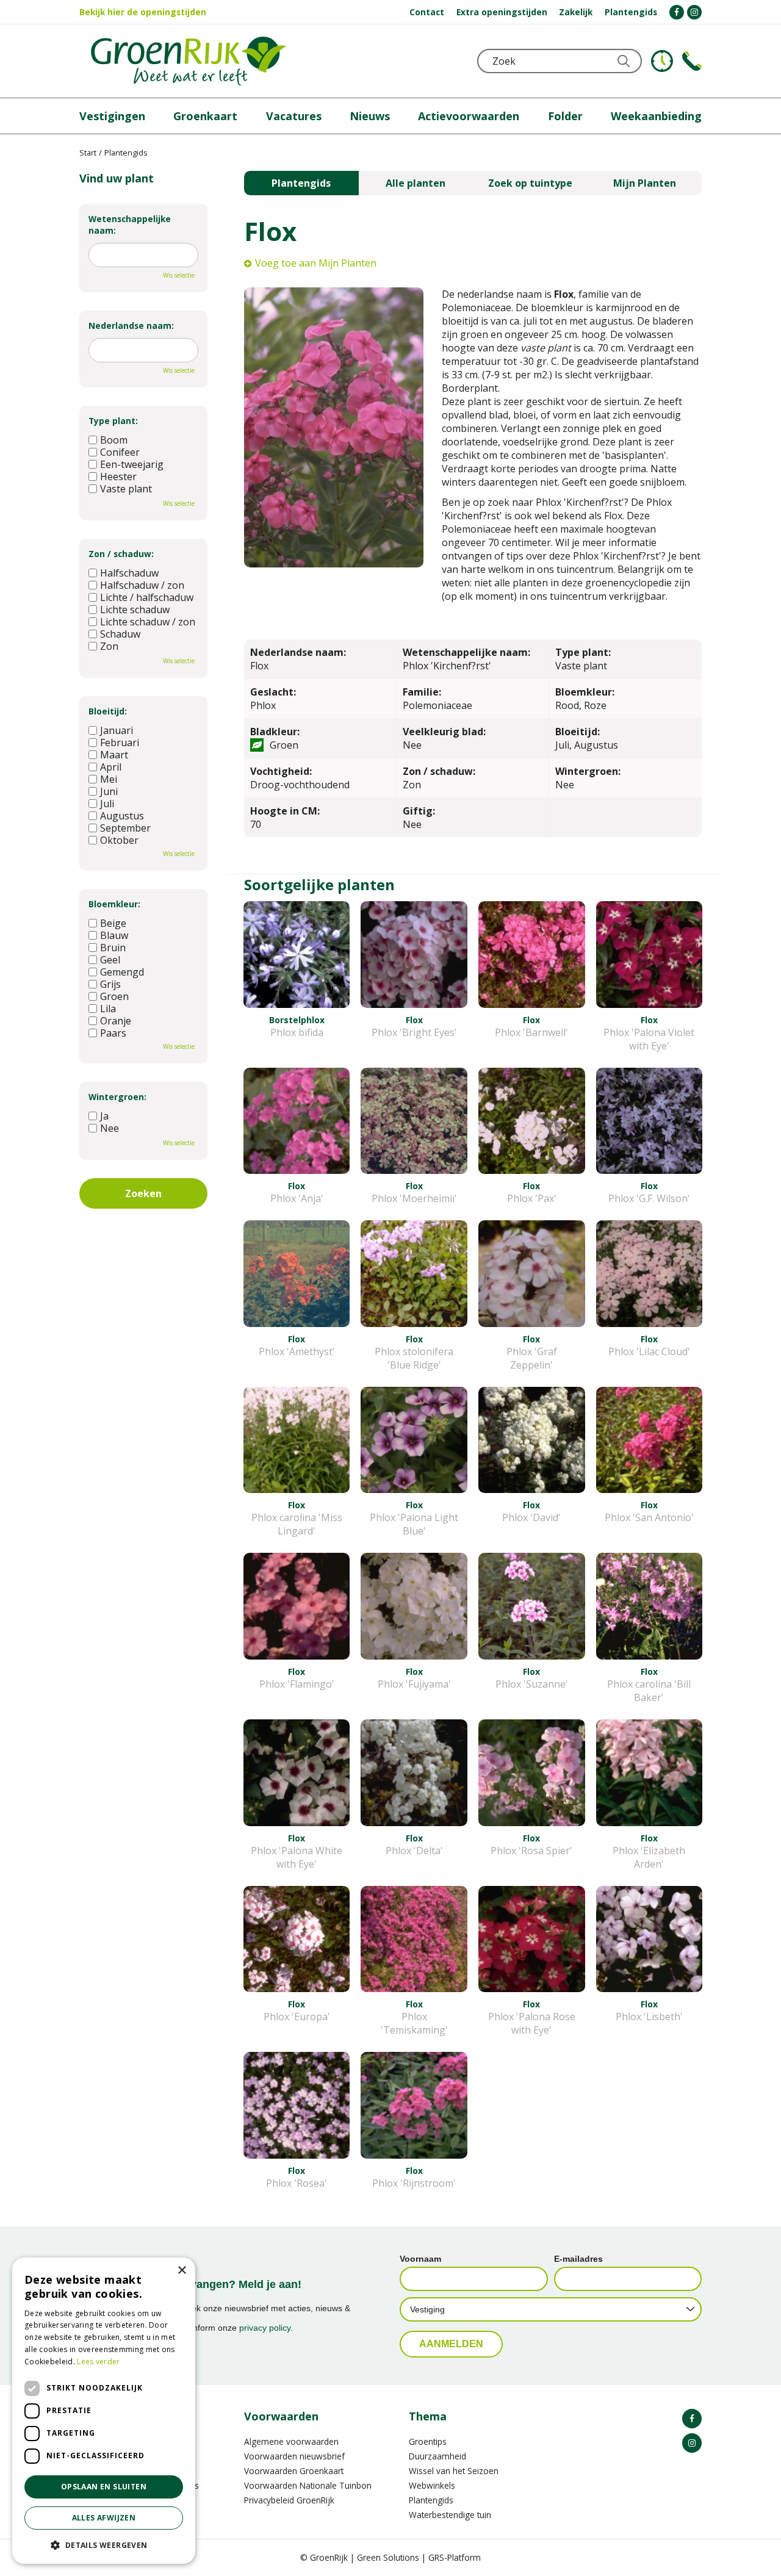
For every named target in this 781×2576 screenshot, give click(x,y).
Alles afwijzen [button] (104, 2518)
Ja (104, 1116)
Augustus (122, 816)
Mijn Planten (645, 183)
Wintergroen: (117, 1097)
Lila (108, 1009)
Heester (118, 477)
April (111, 767)
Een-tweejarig (132, 464)
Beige (113, 923)
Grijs (110, 984)
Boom (114, 440)
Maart (114, 755)
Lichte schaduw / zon (148, 622)
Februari (120, 743)
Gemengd (122, 972)
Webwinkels (432, 2485)
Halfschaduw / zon (142, 585)
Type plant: (113, 421)
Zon (109, 646)
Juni (109, 791)
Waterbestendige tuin (450, 2515)
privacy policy (265, 2328)
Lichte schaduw (135, 610)
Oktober (119, 840)
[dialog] (104, 2411)
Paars (113, 1033)
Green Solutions (388, 2557)
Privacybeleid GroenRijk (289, 2500)
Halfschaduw (129, 573)
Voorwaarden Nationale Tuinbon (308, 2485)
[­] (677, 12)
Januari (117, 730)
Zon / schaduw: (121, 554)
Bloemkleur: (114, 904)
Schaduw (120, 634)
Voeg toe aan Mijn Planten (316, 263)
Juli (107, 804)
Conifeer (120, 452)
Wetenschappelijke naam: (130, 225)
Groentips (428, 2441)
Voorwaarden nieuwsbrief (294, 2456)
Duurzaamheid (437, 2456)
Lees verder (98, 2362)
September (125, 828)
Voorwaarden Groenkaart (294, 2471)
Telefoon (692, 61)
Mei (109, 779)
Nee (110, 1128)
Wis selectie (179, 275)
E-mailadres (578, 2259)
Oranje (116, 1021)
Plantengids (301, 183)
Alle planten (416, 183)
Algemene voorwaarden (291, 2441)
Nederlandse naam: (131, 326)
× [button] (182, 2271)
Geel (110, 960)
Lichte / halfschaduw (147, 597)
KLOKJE (662, 61)
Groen (114, 996)
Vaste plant (126, 489)
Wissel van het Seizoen (454, 2471)
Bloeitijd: (108, 711)
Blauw (114, 935)
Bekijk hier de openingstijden (143, 12)
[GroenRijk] (189, 61)
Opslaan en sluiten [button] (104, 2487)
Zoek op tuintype (530, 183)
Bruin (113, 948)
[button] (104, 2545)
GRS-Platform (455, 2557)
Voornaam (420, 2259)
